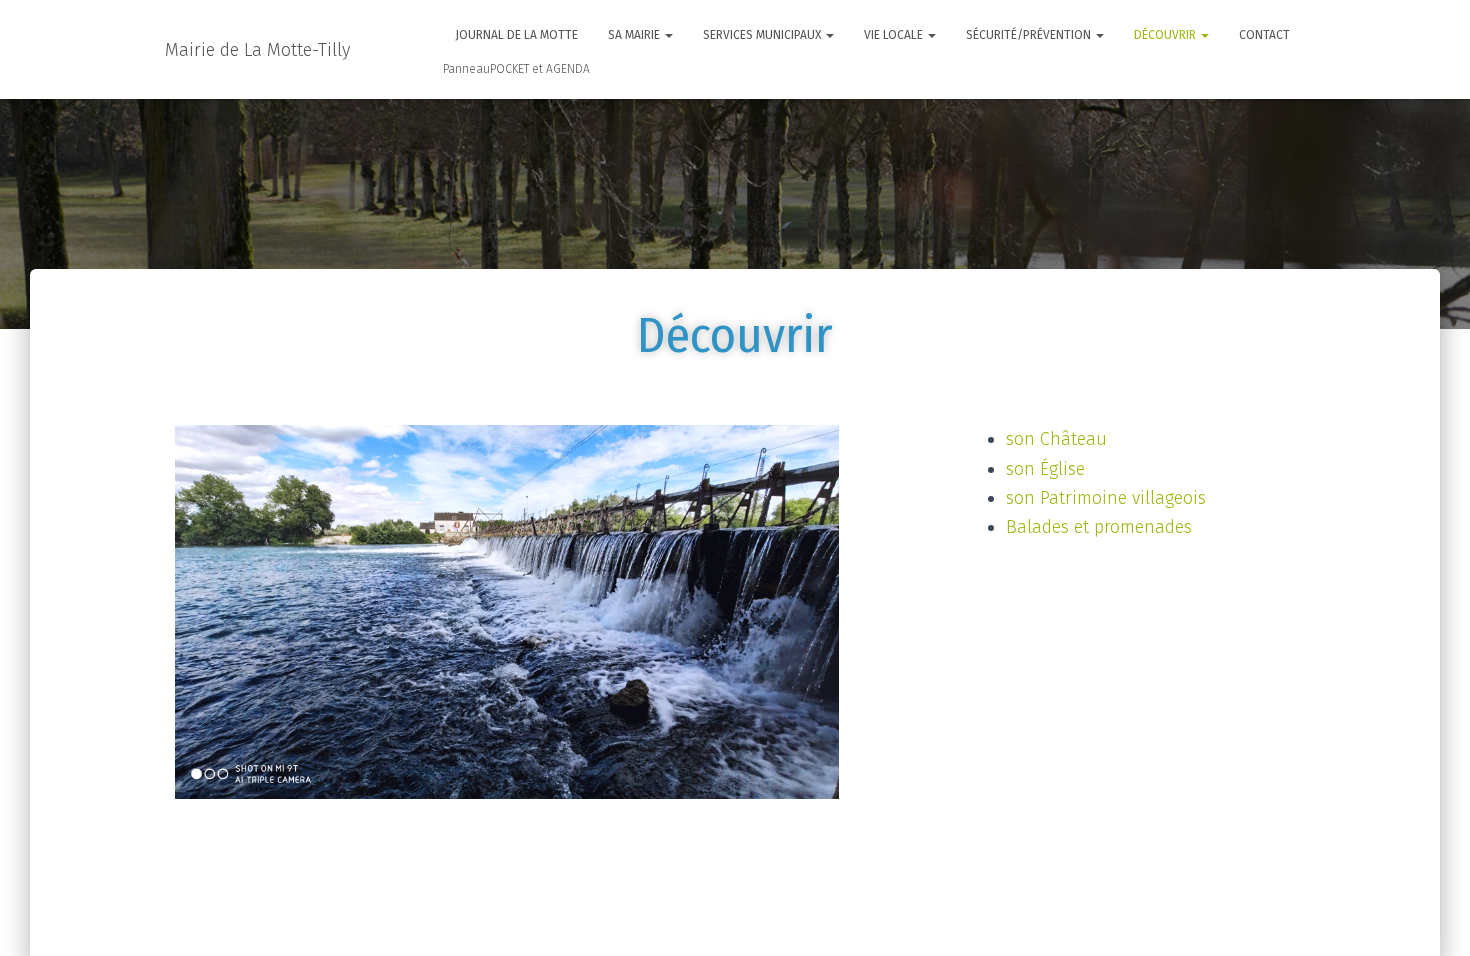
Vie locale (895, 35)
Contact (1264, 35)
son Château (1056, 439)
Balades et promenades (1099, 527)
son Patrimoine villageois (1106, 498)
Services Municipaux (763, 35)
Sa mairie (635, 35)
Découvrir (1166, 35)
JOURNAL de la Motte (516, 35)
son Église (1045, 469)
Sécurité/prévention (1030, 35)
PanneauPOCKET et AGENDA (516, 69)
